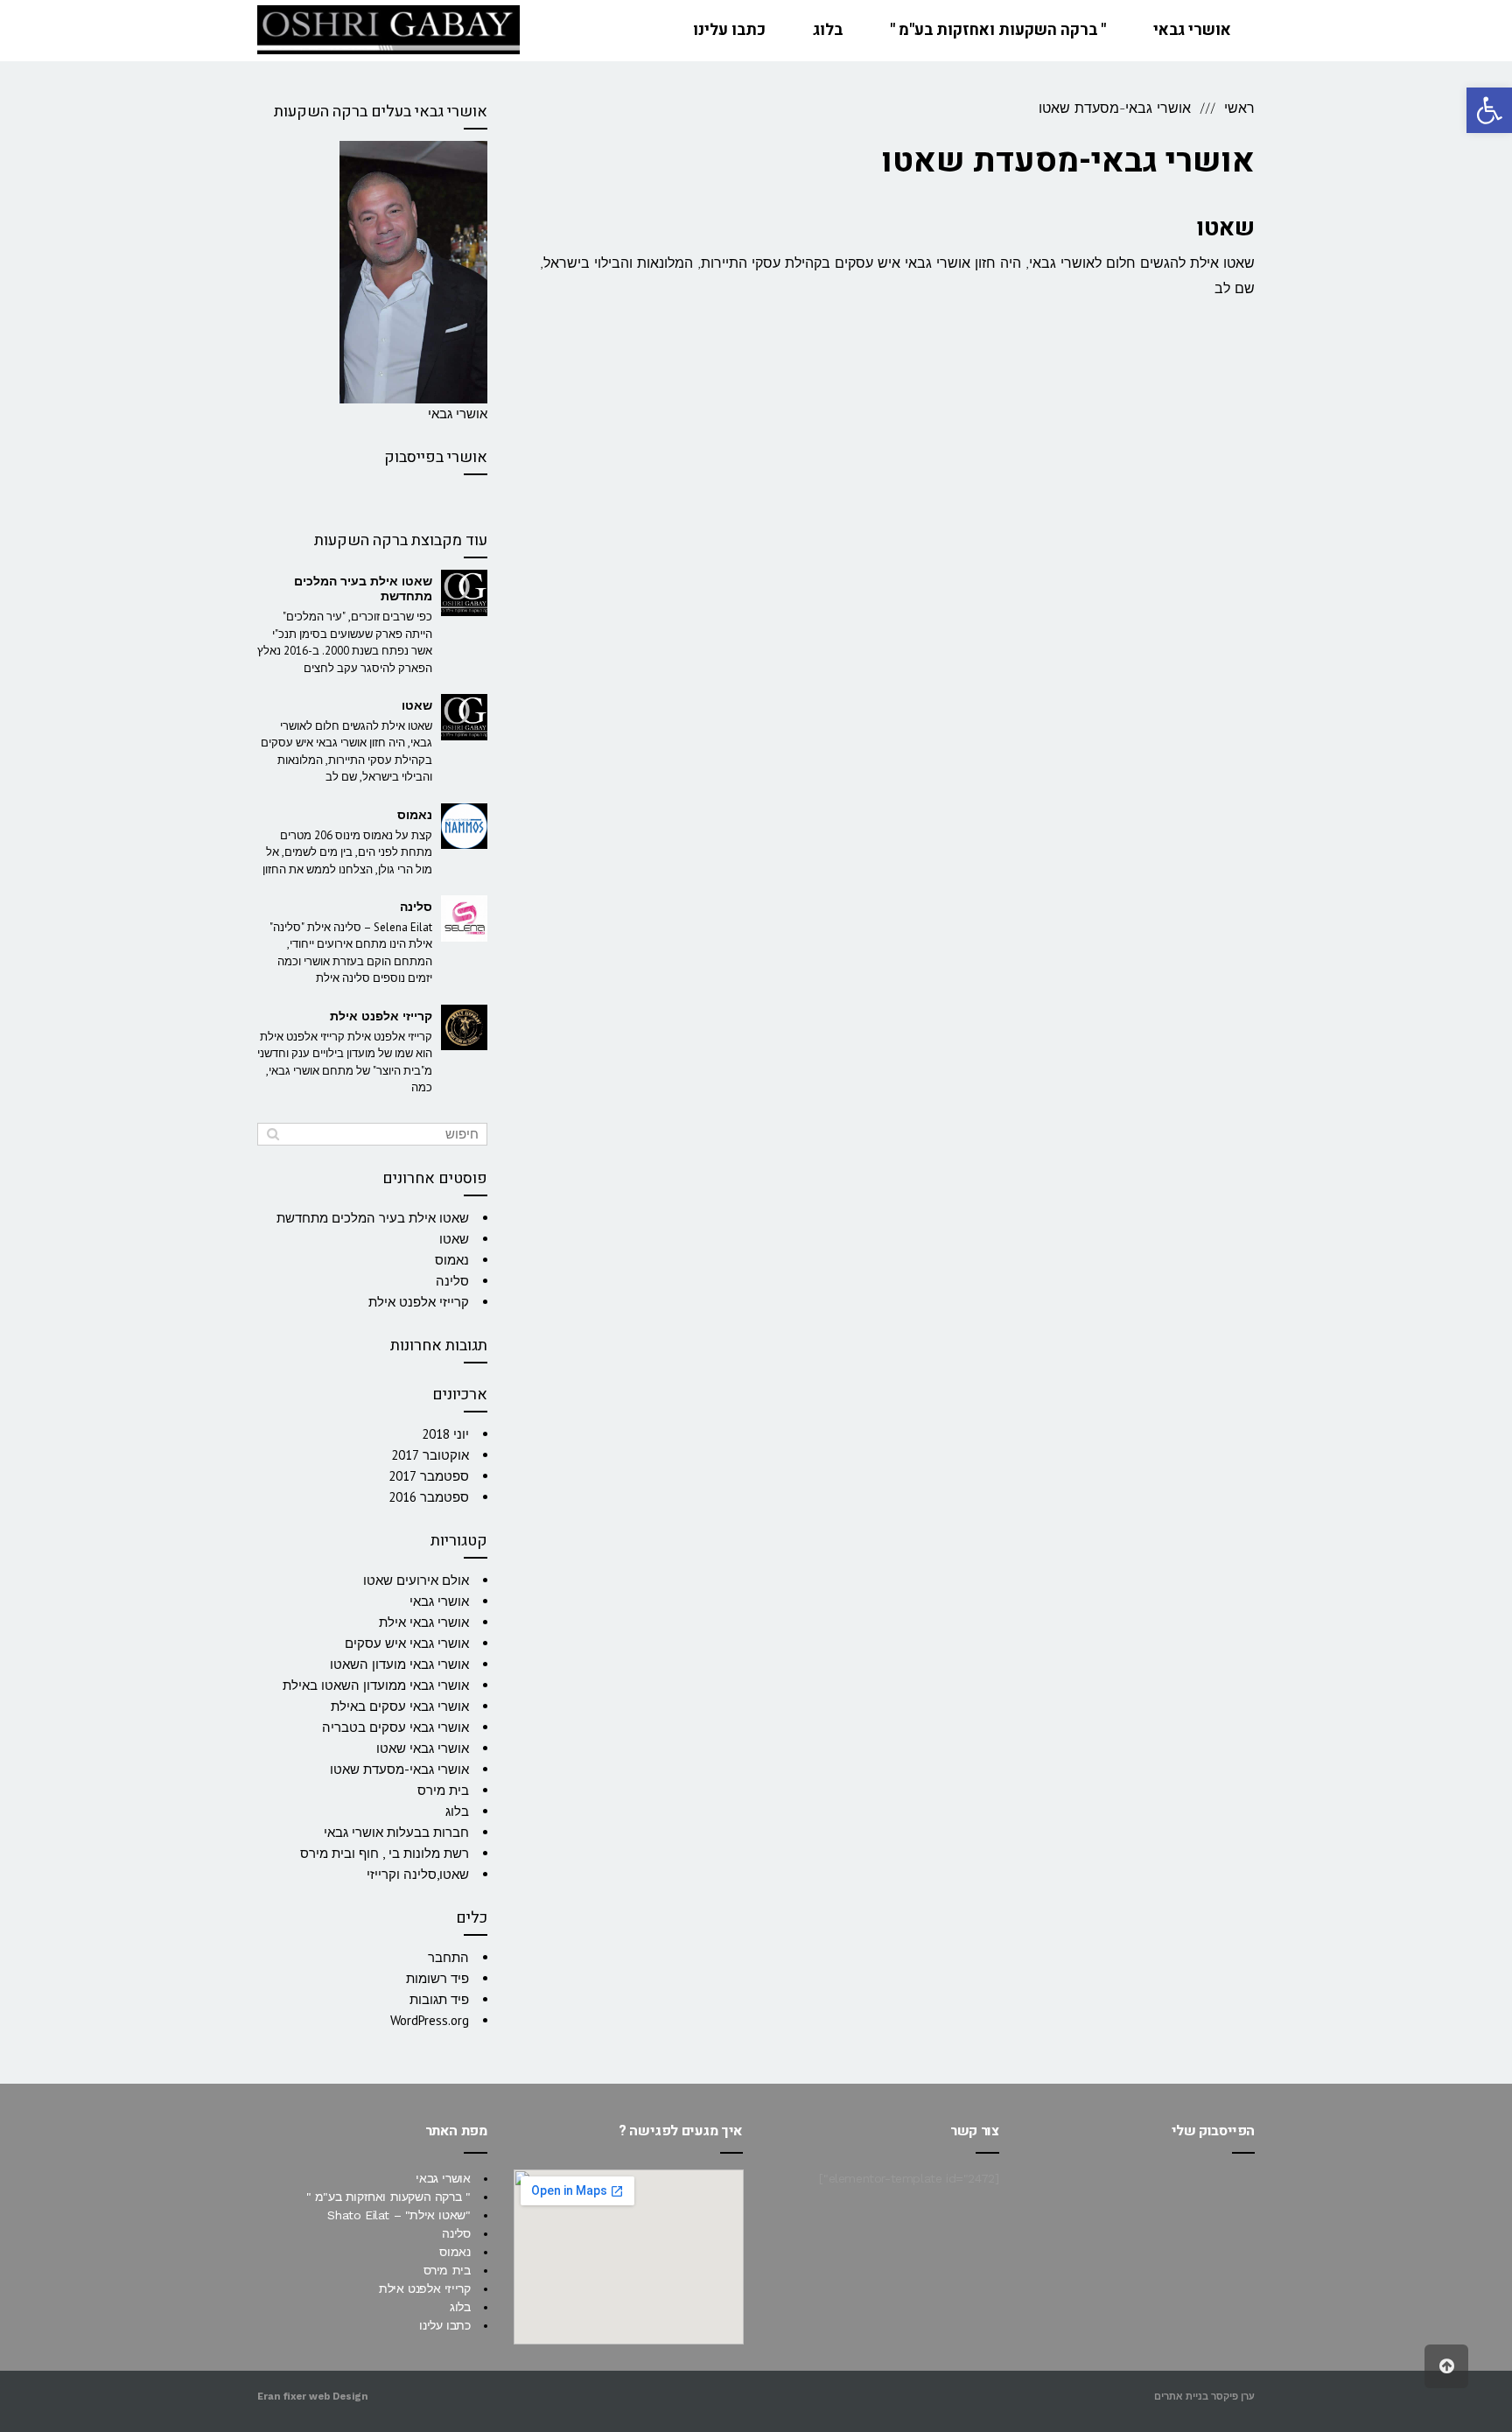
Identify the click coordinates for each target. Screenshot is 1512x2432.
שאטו (1225, 228)
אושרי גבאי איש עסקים (407, 1643)
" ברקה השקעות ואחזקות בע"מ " (388, 2197)
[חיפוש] (273, 1134)
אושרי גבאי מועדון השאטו (399, 1664)
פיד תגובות (439, 1999)
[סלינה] (464, 918)
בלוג (457, 1811)
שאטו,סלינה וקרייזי (418, 1874)
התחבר (448, 1957)
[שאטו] (464, 717)
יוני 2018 (445, 1434)
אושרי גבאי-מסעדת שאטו (399, 1769)
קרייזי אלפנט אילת (381, 1016)
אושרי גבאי (439, 1601)
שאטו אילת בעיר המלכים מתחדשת (363, 589)
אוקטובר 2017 (430, 1455)
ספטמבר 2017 (429, 1476)
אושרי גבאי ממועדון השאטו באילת (376, 1685)
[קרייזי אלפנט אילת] (464, 1028)
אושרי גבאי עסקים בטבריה (395, 1727)
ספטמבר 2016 (429, 1497)
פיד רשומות (437, 1978)
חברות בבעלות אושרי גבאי (396, 1832)
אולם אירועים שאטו (416, 1580)
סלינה (416, 907)
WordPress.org (430, 2020)
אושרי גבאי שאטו (423, 1748)
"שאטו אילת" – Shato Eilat (399, 2215)
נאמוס (415, 815)
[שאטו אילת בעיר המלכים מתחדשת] (464, 593)
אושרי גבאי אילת (424, 1622)
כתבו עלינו (444, 2325)
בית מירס (443, 1790)
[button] (1489, 110)
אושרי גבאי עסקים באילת (400, 1706)
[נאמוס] (464, 827)
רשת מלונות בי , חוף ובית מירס (385, 1853)
